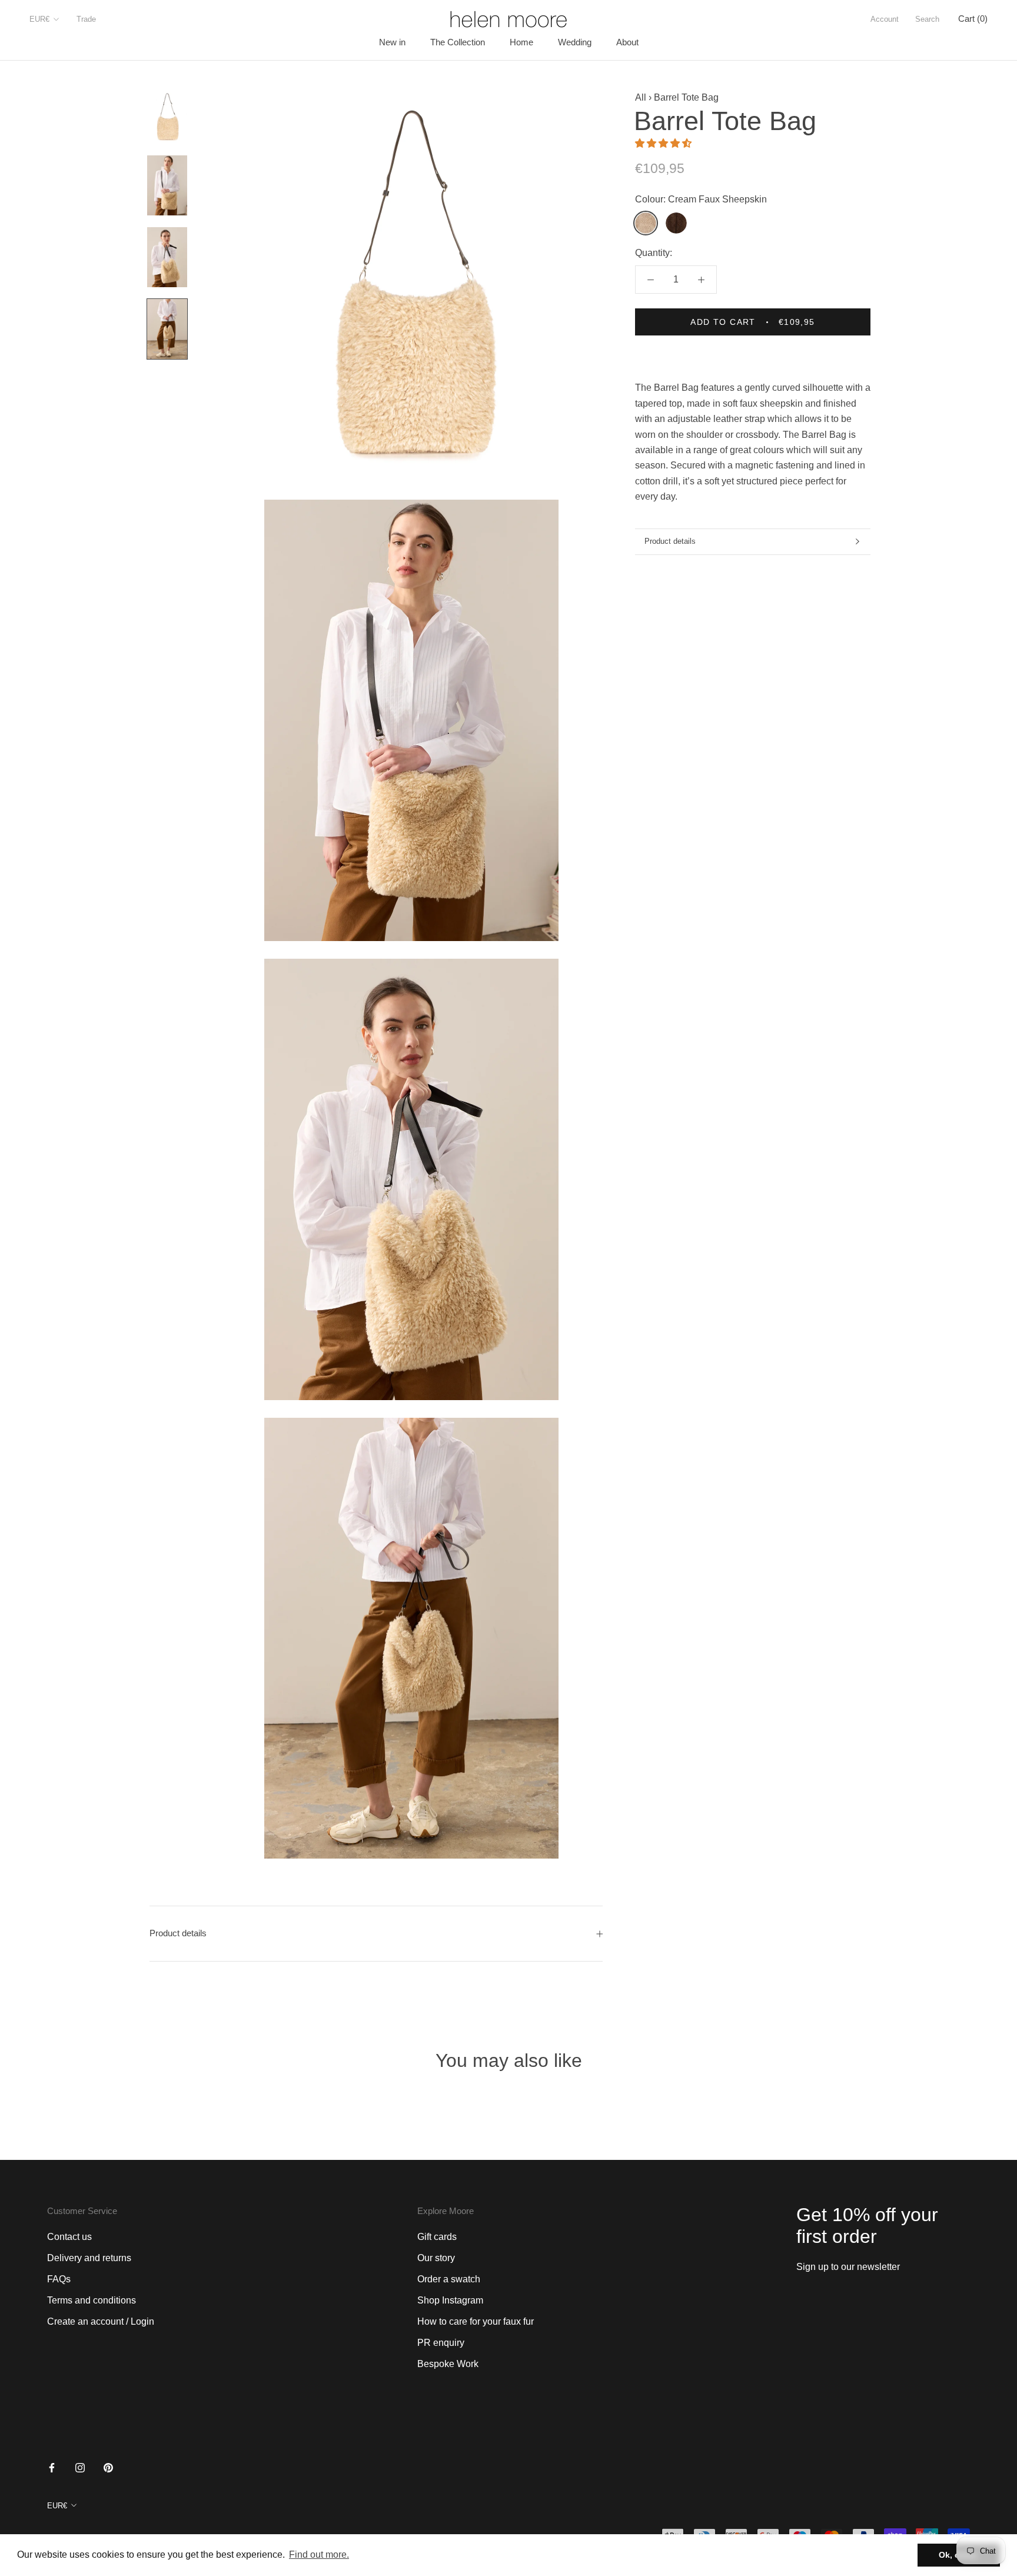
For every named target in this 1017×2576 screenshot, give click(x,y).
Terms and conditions (92, 2300)
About (627, 42)
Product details (670, 541)
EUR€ (39, 19)
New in (392, 42)
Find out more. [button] (319, 2555)
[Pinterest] (108, 2467)
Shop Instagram (450, 2300)
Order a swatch (449, 2279)
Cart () (973, 19)
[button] (664, 143)
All (641, 97)
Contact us (69, 2237)
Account (885, 19)
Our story (436, 2258)
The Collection (458, 42)
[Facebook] (52, 2467)
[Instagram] (80, 2467)
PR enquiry (441, 2343)
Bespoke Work (448, 2364)
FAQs (59, 2279)
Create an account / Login (101, 2321)
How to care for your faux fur (476, 2321)
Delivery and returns (89, 2258)
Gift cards (437, 2237)
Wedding (575, 42)
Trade (86, 19)
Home (521, 42)
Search (927, 19)
